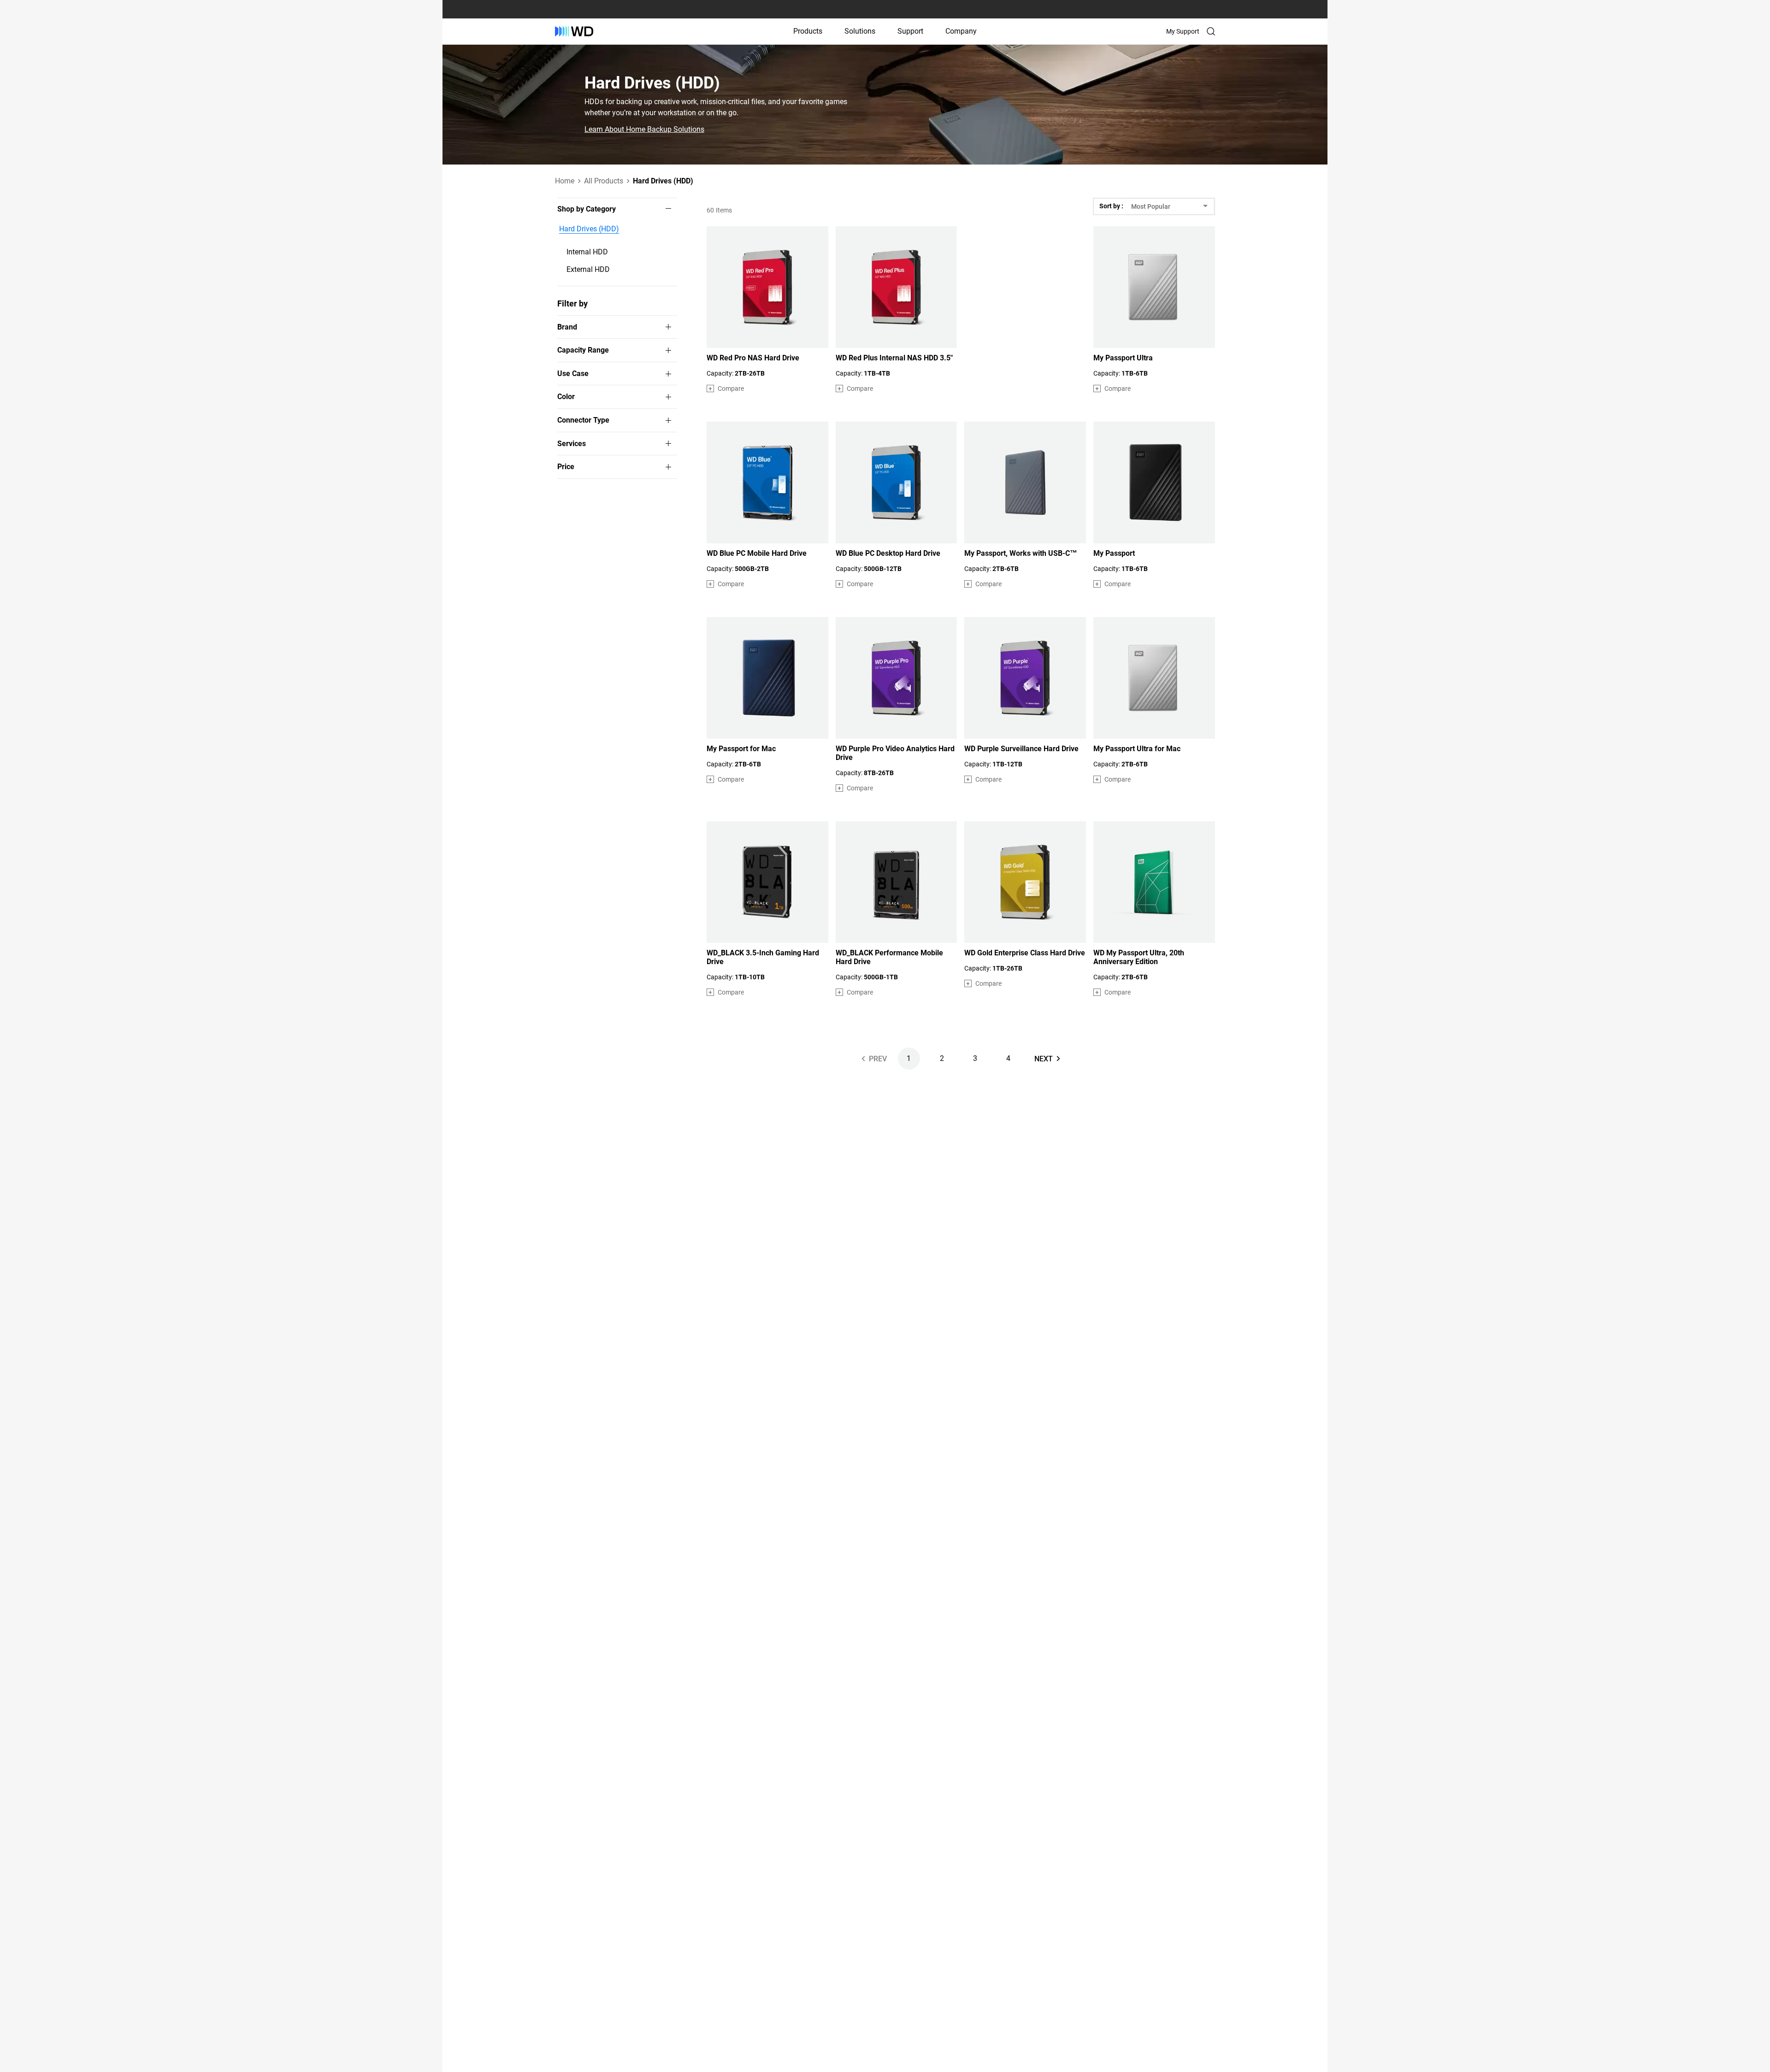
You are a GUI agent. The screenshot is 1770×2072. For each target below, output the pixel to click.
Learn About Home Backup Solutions (644, 129)
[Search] (1211, 31)
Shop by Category (587, 209)
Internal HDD (587, 252)
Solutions (860, 31)
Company (961, 31)
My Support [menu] (1183, 31)
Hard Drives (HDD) (589, 229)
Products (808, 31)
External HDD (588, 269)
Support (910, 31)
